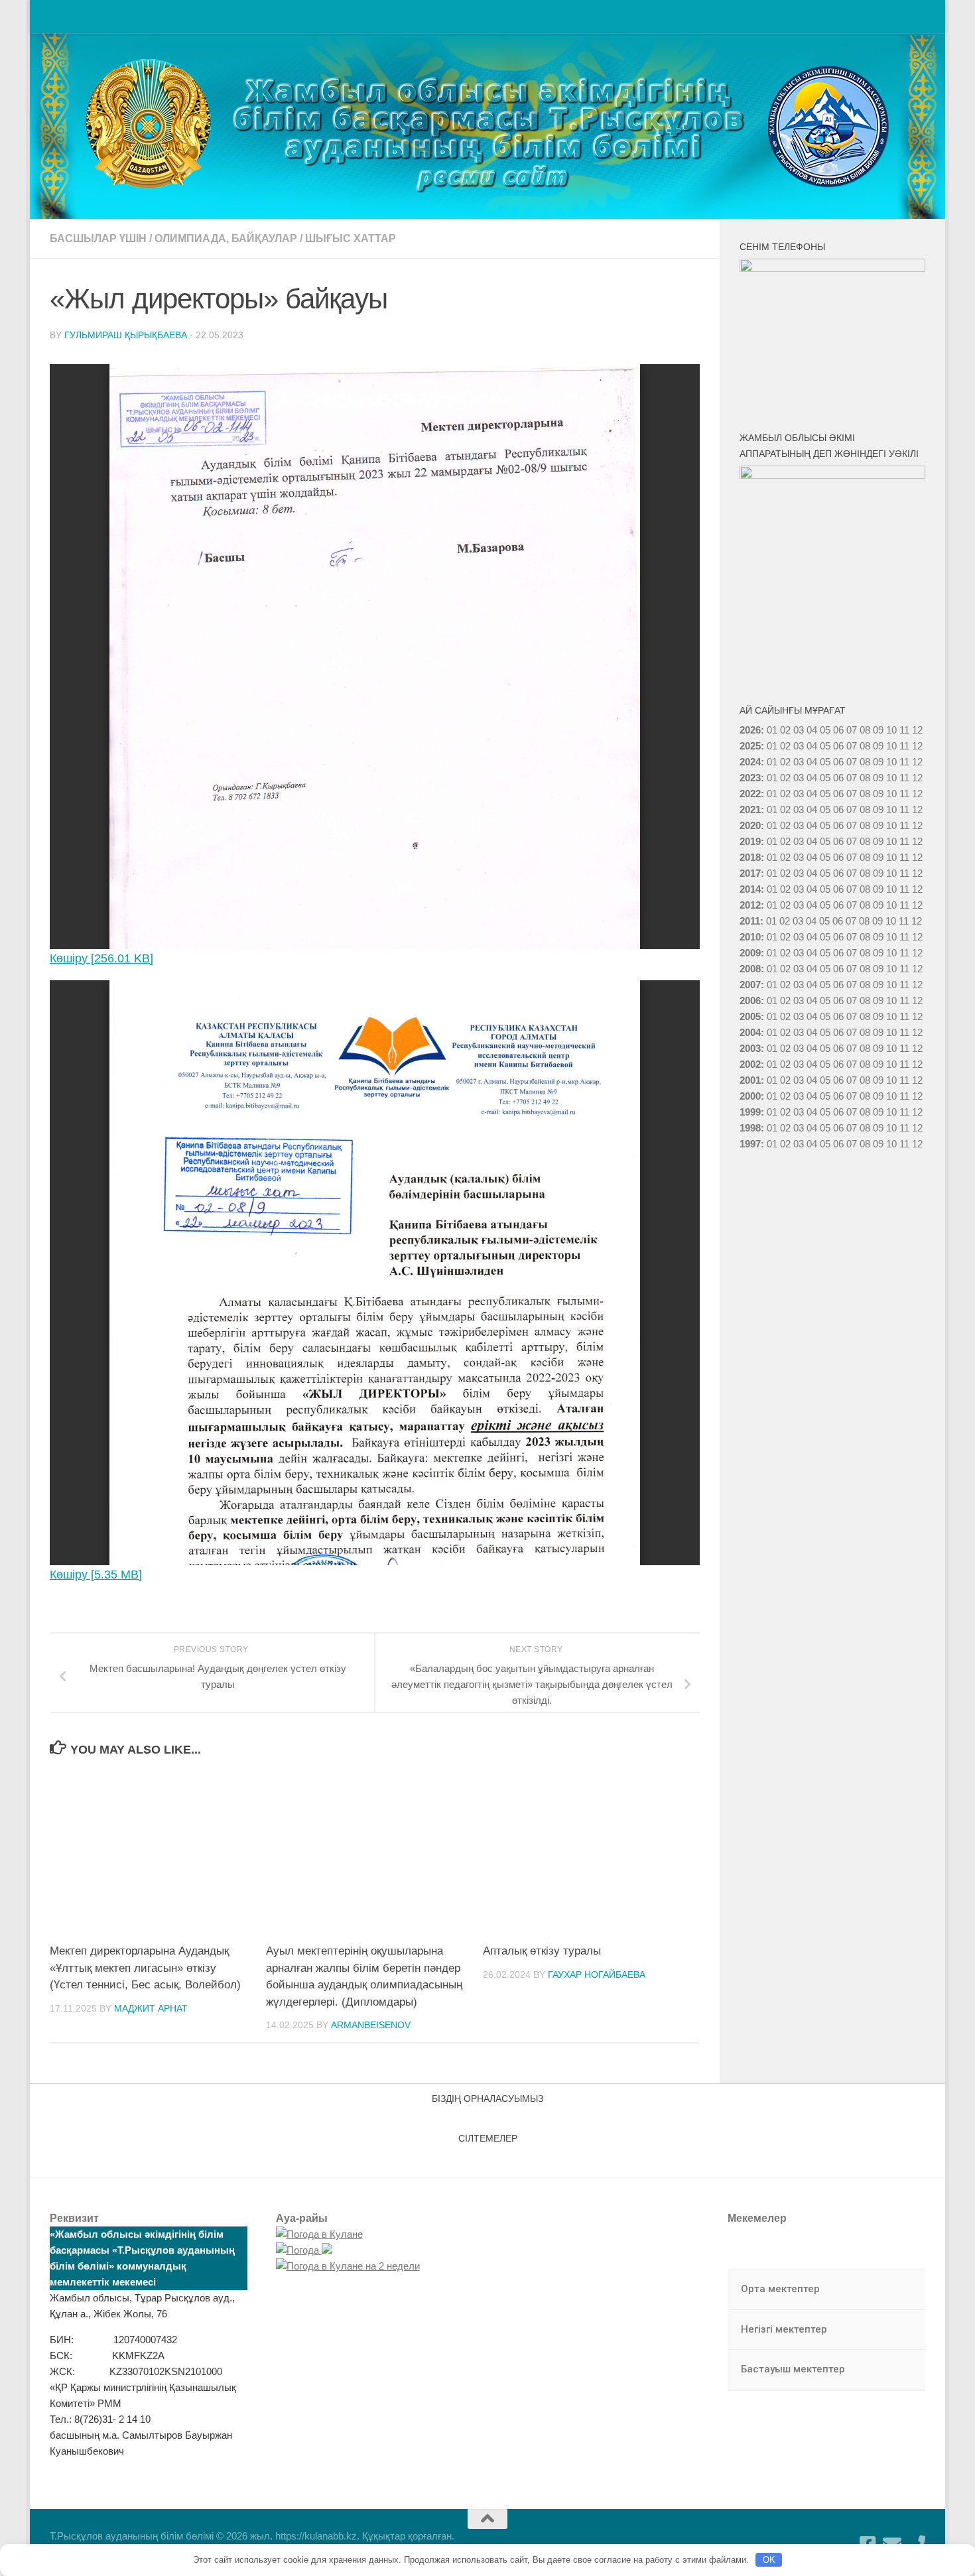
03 (799, 730)
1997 (750, 1144)
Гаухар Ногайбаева (597, 1974)
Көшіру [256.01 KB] (101, 958)
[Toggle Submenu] (902, 2289)
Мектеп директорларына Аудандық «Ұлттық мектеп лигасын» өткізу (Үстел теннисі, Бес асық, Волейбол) (145, 1968)
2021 (750, 809)
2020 (750, 825)
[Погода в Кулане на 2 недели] (348, 2266)
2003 (750, 1048)
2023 (750, 778)
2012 (750, 905)
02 (785, 730)
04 (812, 730)
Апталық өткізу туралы (542, 1951)
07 (852, 730)
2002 (750, 1064)
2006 (750, 1000)
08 (865, 730)
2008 (750, 969)
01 (772, 730)
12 (917, 746)
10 (891, 746)
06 (838, 730)
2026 (750, 730)
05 (825, 730)
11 (904, 746)
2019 (750, 841)
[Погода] (304, 2250)
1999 (750, 1112)
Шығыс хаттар (351, 238)
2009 (750, 953)
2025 (750, 746)
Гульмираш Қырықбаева (126, 335)
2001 (750, 1080)
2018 (750, 857)
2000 (750, 1096)
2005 (750, 1016)
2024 (750, 762)
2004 (750, 1032)
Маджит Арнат (151, 2008)
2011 (750, 921)
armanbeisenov (371, 2025)
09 (878, 746)
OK (769, 2560)
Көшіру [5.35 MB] (96, 1575)
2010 (750, 937)
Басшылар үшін (98, 238)
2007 (750, 985)
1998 (750, 1128)
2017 (750, 873)
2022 (750, 794)
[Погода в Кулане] (319, 2234)
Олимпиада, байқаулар (226, 238)
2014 (750, 889)
